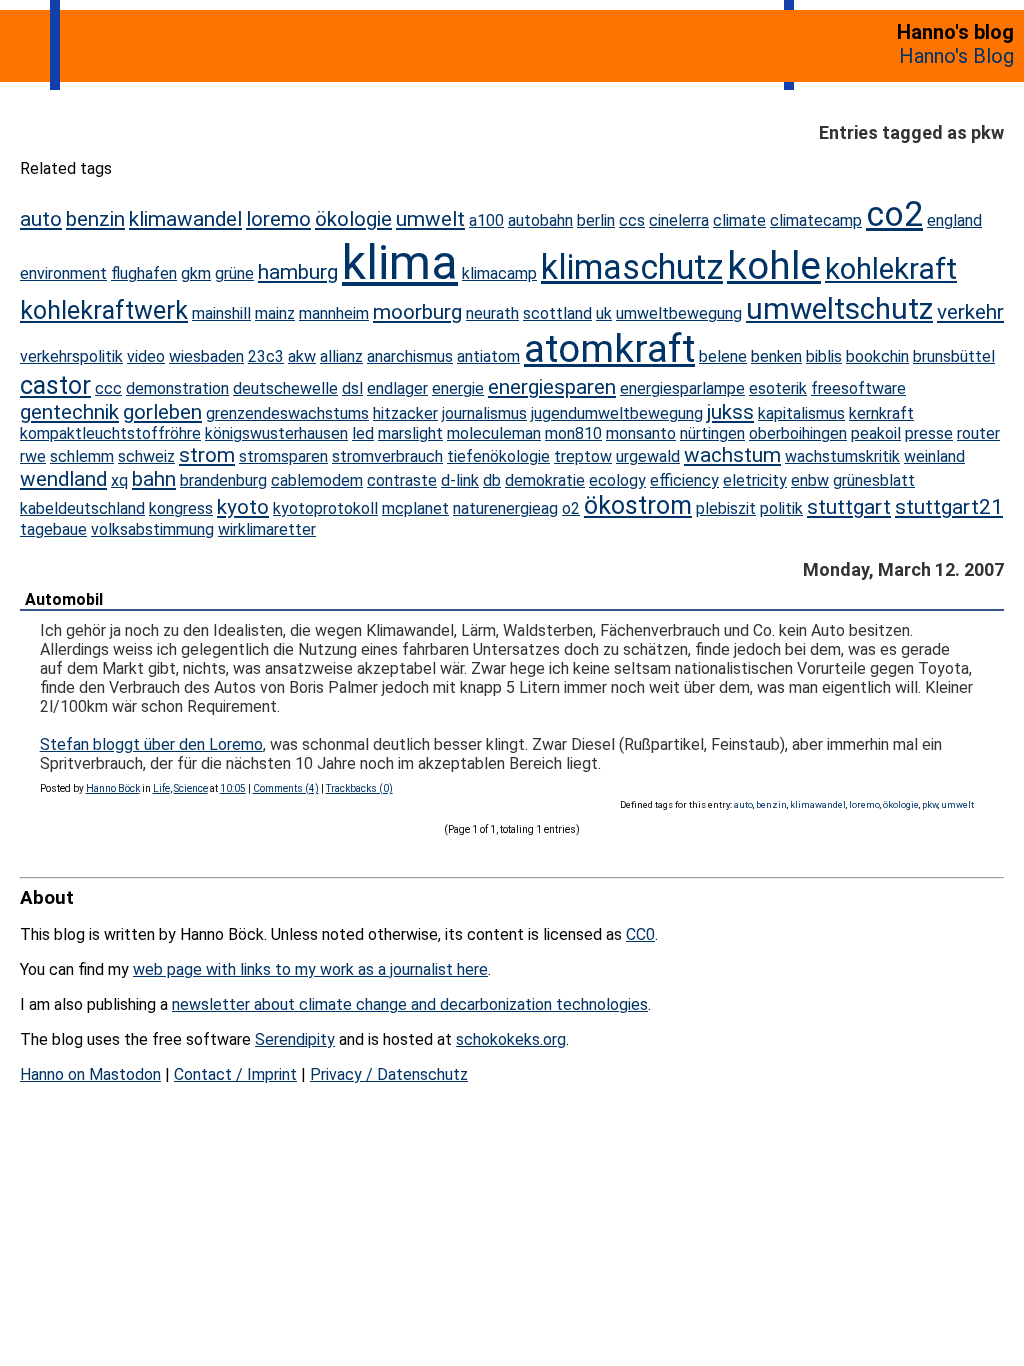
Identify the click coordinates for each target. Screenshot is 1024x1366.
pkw (930, 804)
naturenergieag (505, 508)
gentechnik (69, 412)
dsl (352, 388)
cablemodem (317, 480)
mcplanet (415, 508)
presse (929, 433)
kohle (774, 265)
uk (604, 313)
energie (458, 388)
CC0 (640, 934)
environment (63, 273)
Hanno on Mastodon (90, 1074)
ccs (632, 220)
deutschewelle (285, 388)
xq (119, 480)
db (492, 480)
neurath (492, 313)
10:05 (233, 788)
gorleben (162, 412)
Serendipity (295, 1039)
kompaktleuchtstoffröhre (110, 433)
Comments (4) (286, 788)
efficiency (684, 480)
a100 (486, 220)
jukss (730, 412)
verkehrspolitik (71, 356)
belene (723, 356)
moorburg (417, 312)
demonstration (177, 388)
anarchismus (410, 356)
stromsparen (283, 456)
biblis (824, 356)
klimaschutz (632, 267)
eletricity (755, 480)
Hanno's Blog (956, 56)
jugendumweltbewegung (617, 413)
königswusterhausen (276, 433)
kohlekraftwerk (104, 310)
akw (302, 356)
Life (161, 788)
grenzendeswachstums (287, 413)
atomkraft (609, 348)
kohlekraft (891, 268)
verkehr (970, 312)
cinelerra (679, 220)
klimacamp (499, 273)
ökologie (353, 219)
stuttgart (849, 507)
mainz (275, 313)
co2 (894, 214)
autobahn (540, 220)
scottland (557, 313)
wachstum (732, 455)
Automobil (64, 599)
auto (41, 219)
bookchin (877, 356)
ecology (617, 480)
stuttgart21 (949, 507)
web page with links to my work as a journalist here (310, 969)
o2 (571, 508)
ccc (108, 388)
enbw (810, 480)
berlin (596, 220)
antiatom (488, 356)
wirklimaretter (267, 529)
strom (207, 455)
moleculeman (494, 433)
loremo (278, 219)
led (363, 433)
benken (776, 356)
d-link (460, 480)
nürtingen (712, 433)
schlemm (82, 456)
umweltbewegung (679, 313)
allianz (341, 356)
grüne (234, 273)
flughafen (144, 273)
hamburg (298, 272)
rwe (33, 456)
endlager (397, 388)
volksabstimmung (152, 529)
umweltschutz (839, 308)
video (146, 356)
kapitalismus (801, 413)
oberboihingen (798, 433)
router (978, 433)
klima (400, 262)
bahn (154, 479)
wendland (63, 479)
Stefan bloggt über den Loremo (151, 744)
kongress (181, 508)
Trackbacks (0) (359, 788)
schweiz (146, 456)
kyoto (243, 507)
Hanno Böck (113, 788)
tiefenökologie (498, 456)
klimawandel (185, 219)
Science (191, 788)
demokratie (545, 480)
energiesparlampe (682, 388)
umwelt (430, 219)
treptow (583, 456)
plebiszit (726, 508)
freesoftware (858, 388)
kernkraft (881, 413)
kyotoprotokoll (325, 508)
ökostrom (638, 505)
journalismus (484, 413)
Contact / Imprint (235, 1074)
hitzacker (405, 413)
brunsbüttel (954, 356)
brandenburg (223, 480)
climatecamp (816, 220)
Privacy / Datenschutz (389, 1074)
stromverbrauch (387, 456)
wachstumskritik (842, 456)
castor (55, 385)
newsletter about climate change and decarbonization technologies (410, 1004)
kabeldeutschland (82, 508)
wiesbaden (206, 356)
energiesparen (552, 387)
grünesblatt (874, 480)
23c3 (266, 356)
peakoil (876, 433)
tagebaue (53, 529)
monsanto (641, 433)
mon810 (573, 433)
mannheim (334, 313)
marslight (410, 433)
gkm (196, 273)
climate (739, 220)
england (954, 220)
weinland (934, 456)
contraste (402, 480)
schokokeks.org (511, 1039)
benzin (95, 219)
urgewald (648, 456)
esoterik (778, 388)
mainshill (221, 313)
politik (781, 508)
